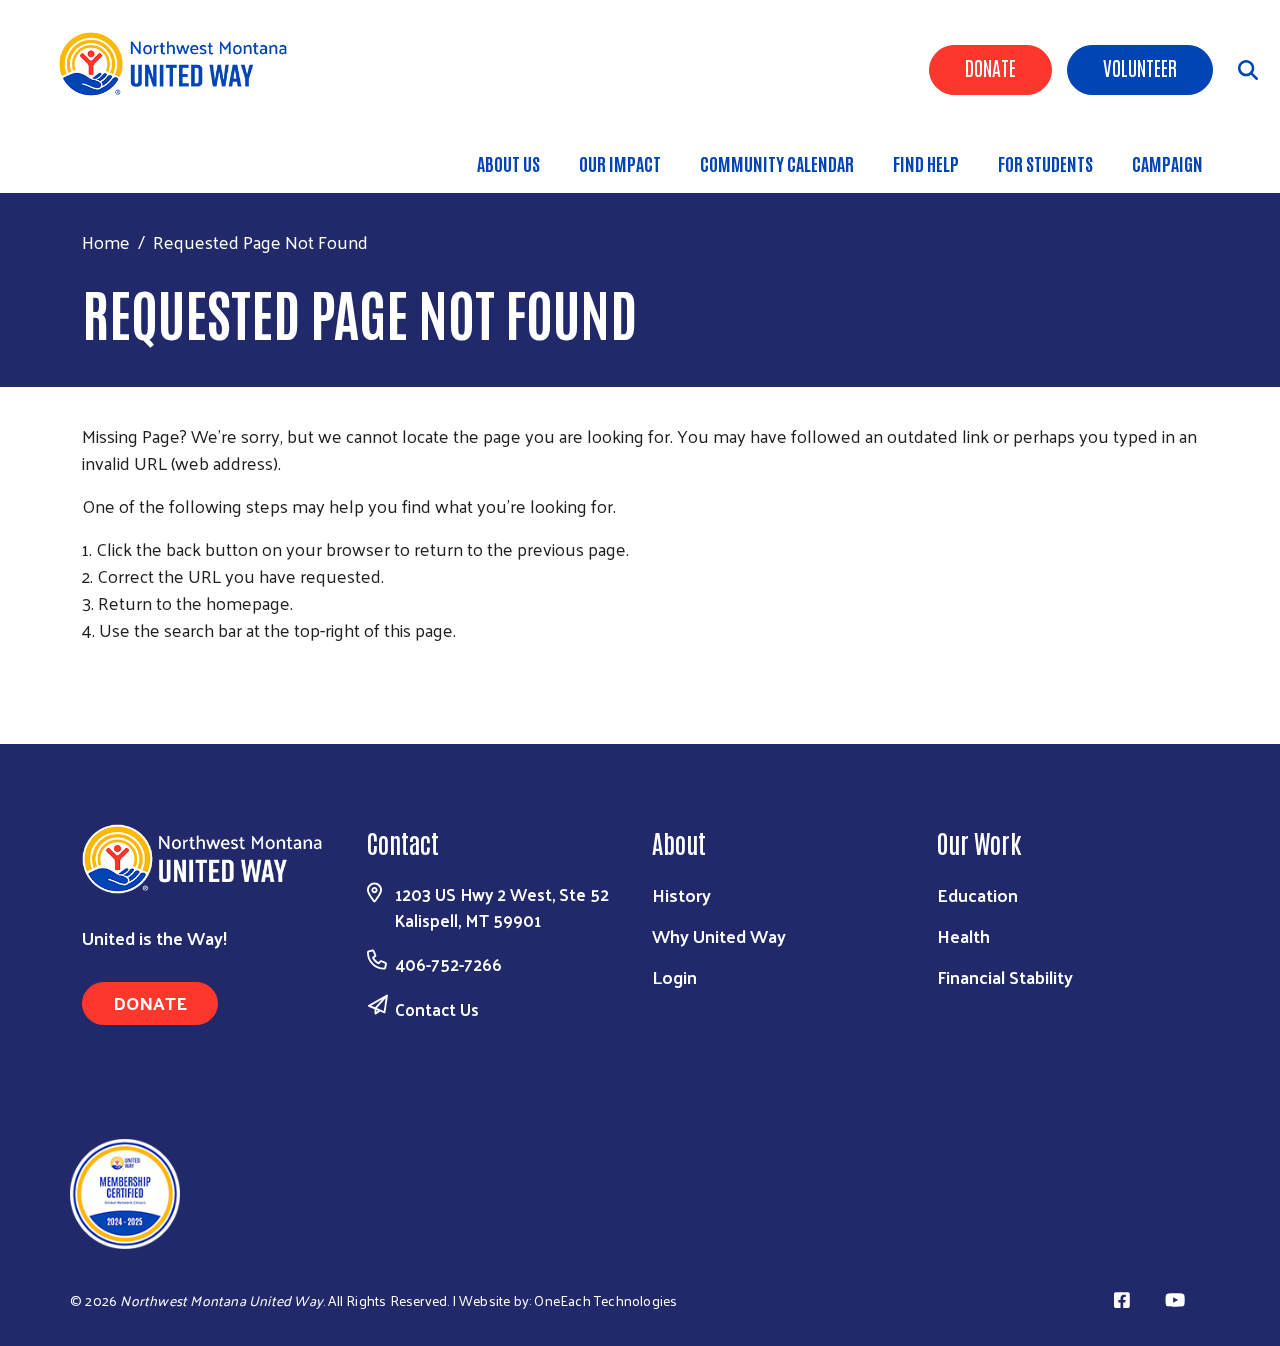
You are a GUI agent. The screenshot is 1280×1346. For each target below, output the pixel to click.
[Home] (180, 64)
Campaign (1167, 163)
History (681, 894)
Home (106, 241)
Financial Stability (1005, 976)
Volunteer (1140, 67)
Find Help (926, 163)
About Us (508, 163)
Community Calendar (777, 163)
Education (977, 894)
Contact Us (437, 1009)
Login (674, 976)
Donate (990, 67)
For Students (1045, 163)
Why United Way (719, 935)
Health (963, 935)
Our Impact (620, 163)
